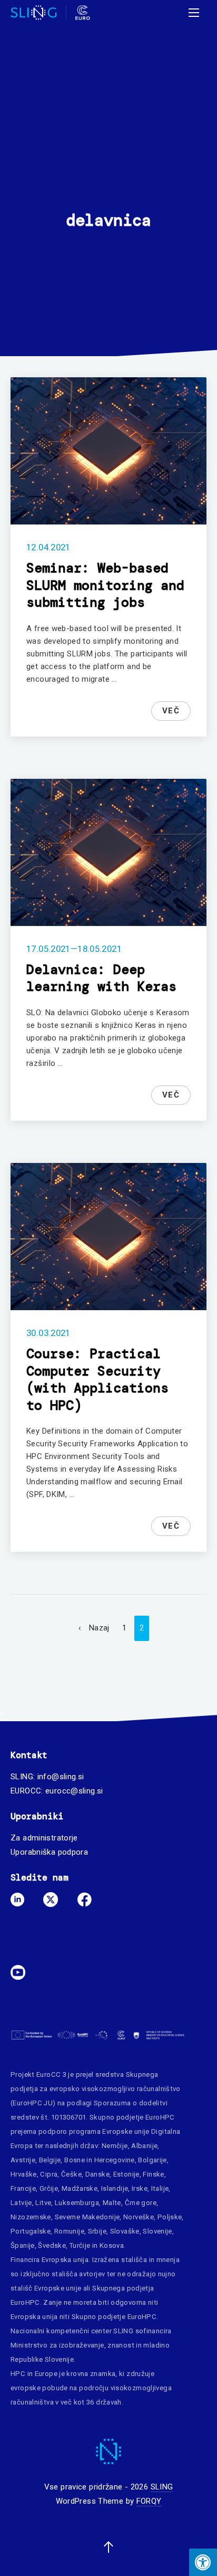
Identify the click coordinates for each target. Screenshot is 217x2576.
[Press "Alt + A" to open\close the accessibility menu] (203, 2562)
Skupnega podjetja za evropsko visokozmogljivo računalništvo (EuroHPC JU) (96, 2089)
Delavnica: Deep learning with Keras (101, 978)
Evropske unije (126, 2131)
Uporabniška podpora (49, 1852)
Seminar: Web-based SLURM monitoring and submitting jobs (105, 585)
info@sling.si (61, 1777)
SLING (162, 2487)
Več (171, 711)
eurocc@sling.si (74, 1791)
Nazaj (99, 1628)
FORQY (149, 2501)
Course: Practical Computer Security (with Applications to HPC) (97, 1380)
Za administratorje (44, 1838)
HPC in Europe (34, 2374)
